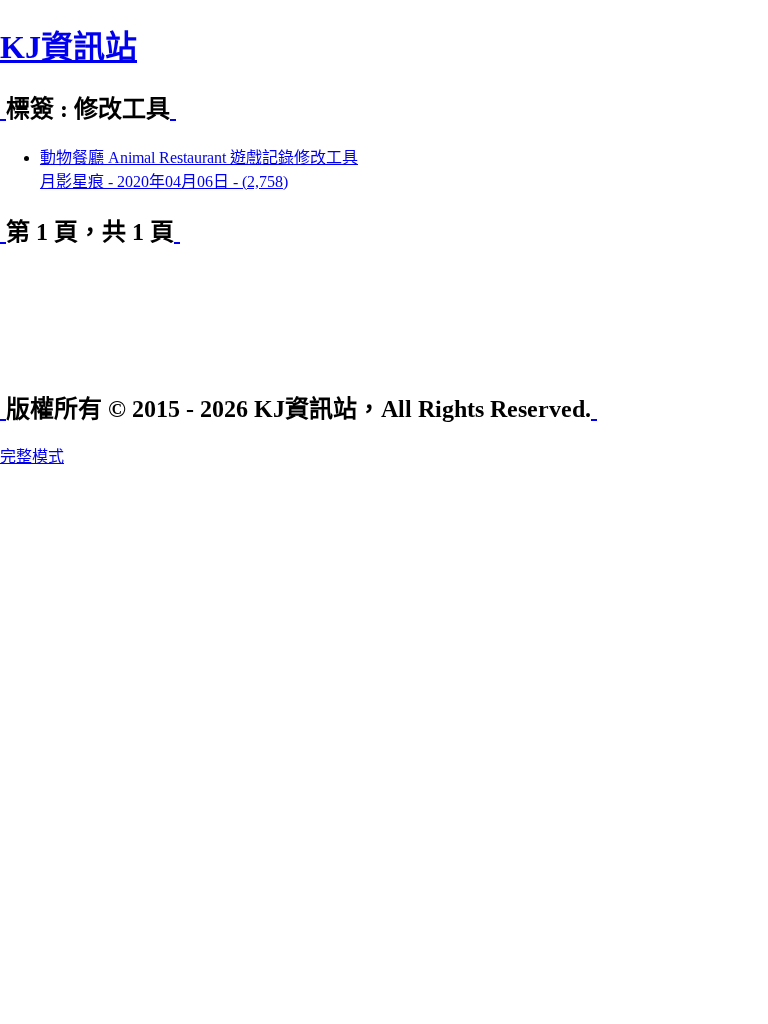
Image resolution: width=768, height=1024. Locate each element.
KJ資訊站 (68, 47)
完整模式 (32, 456)
